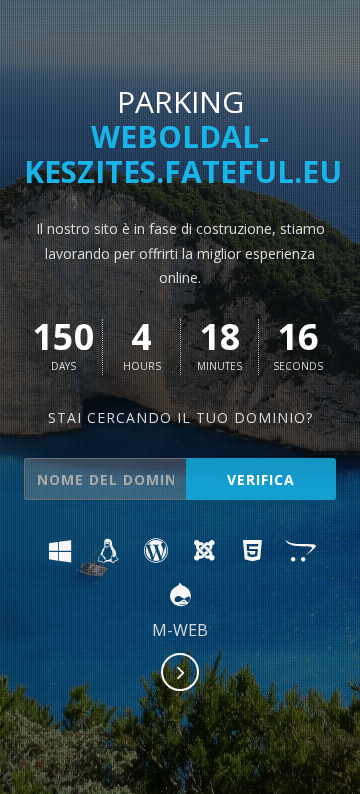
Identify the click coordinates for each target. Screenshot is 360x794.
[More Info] (181, 674)
